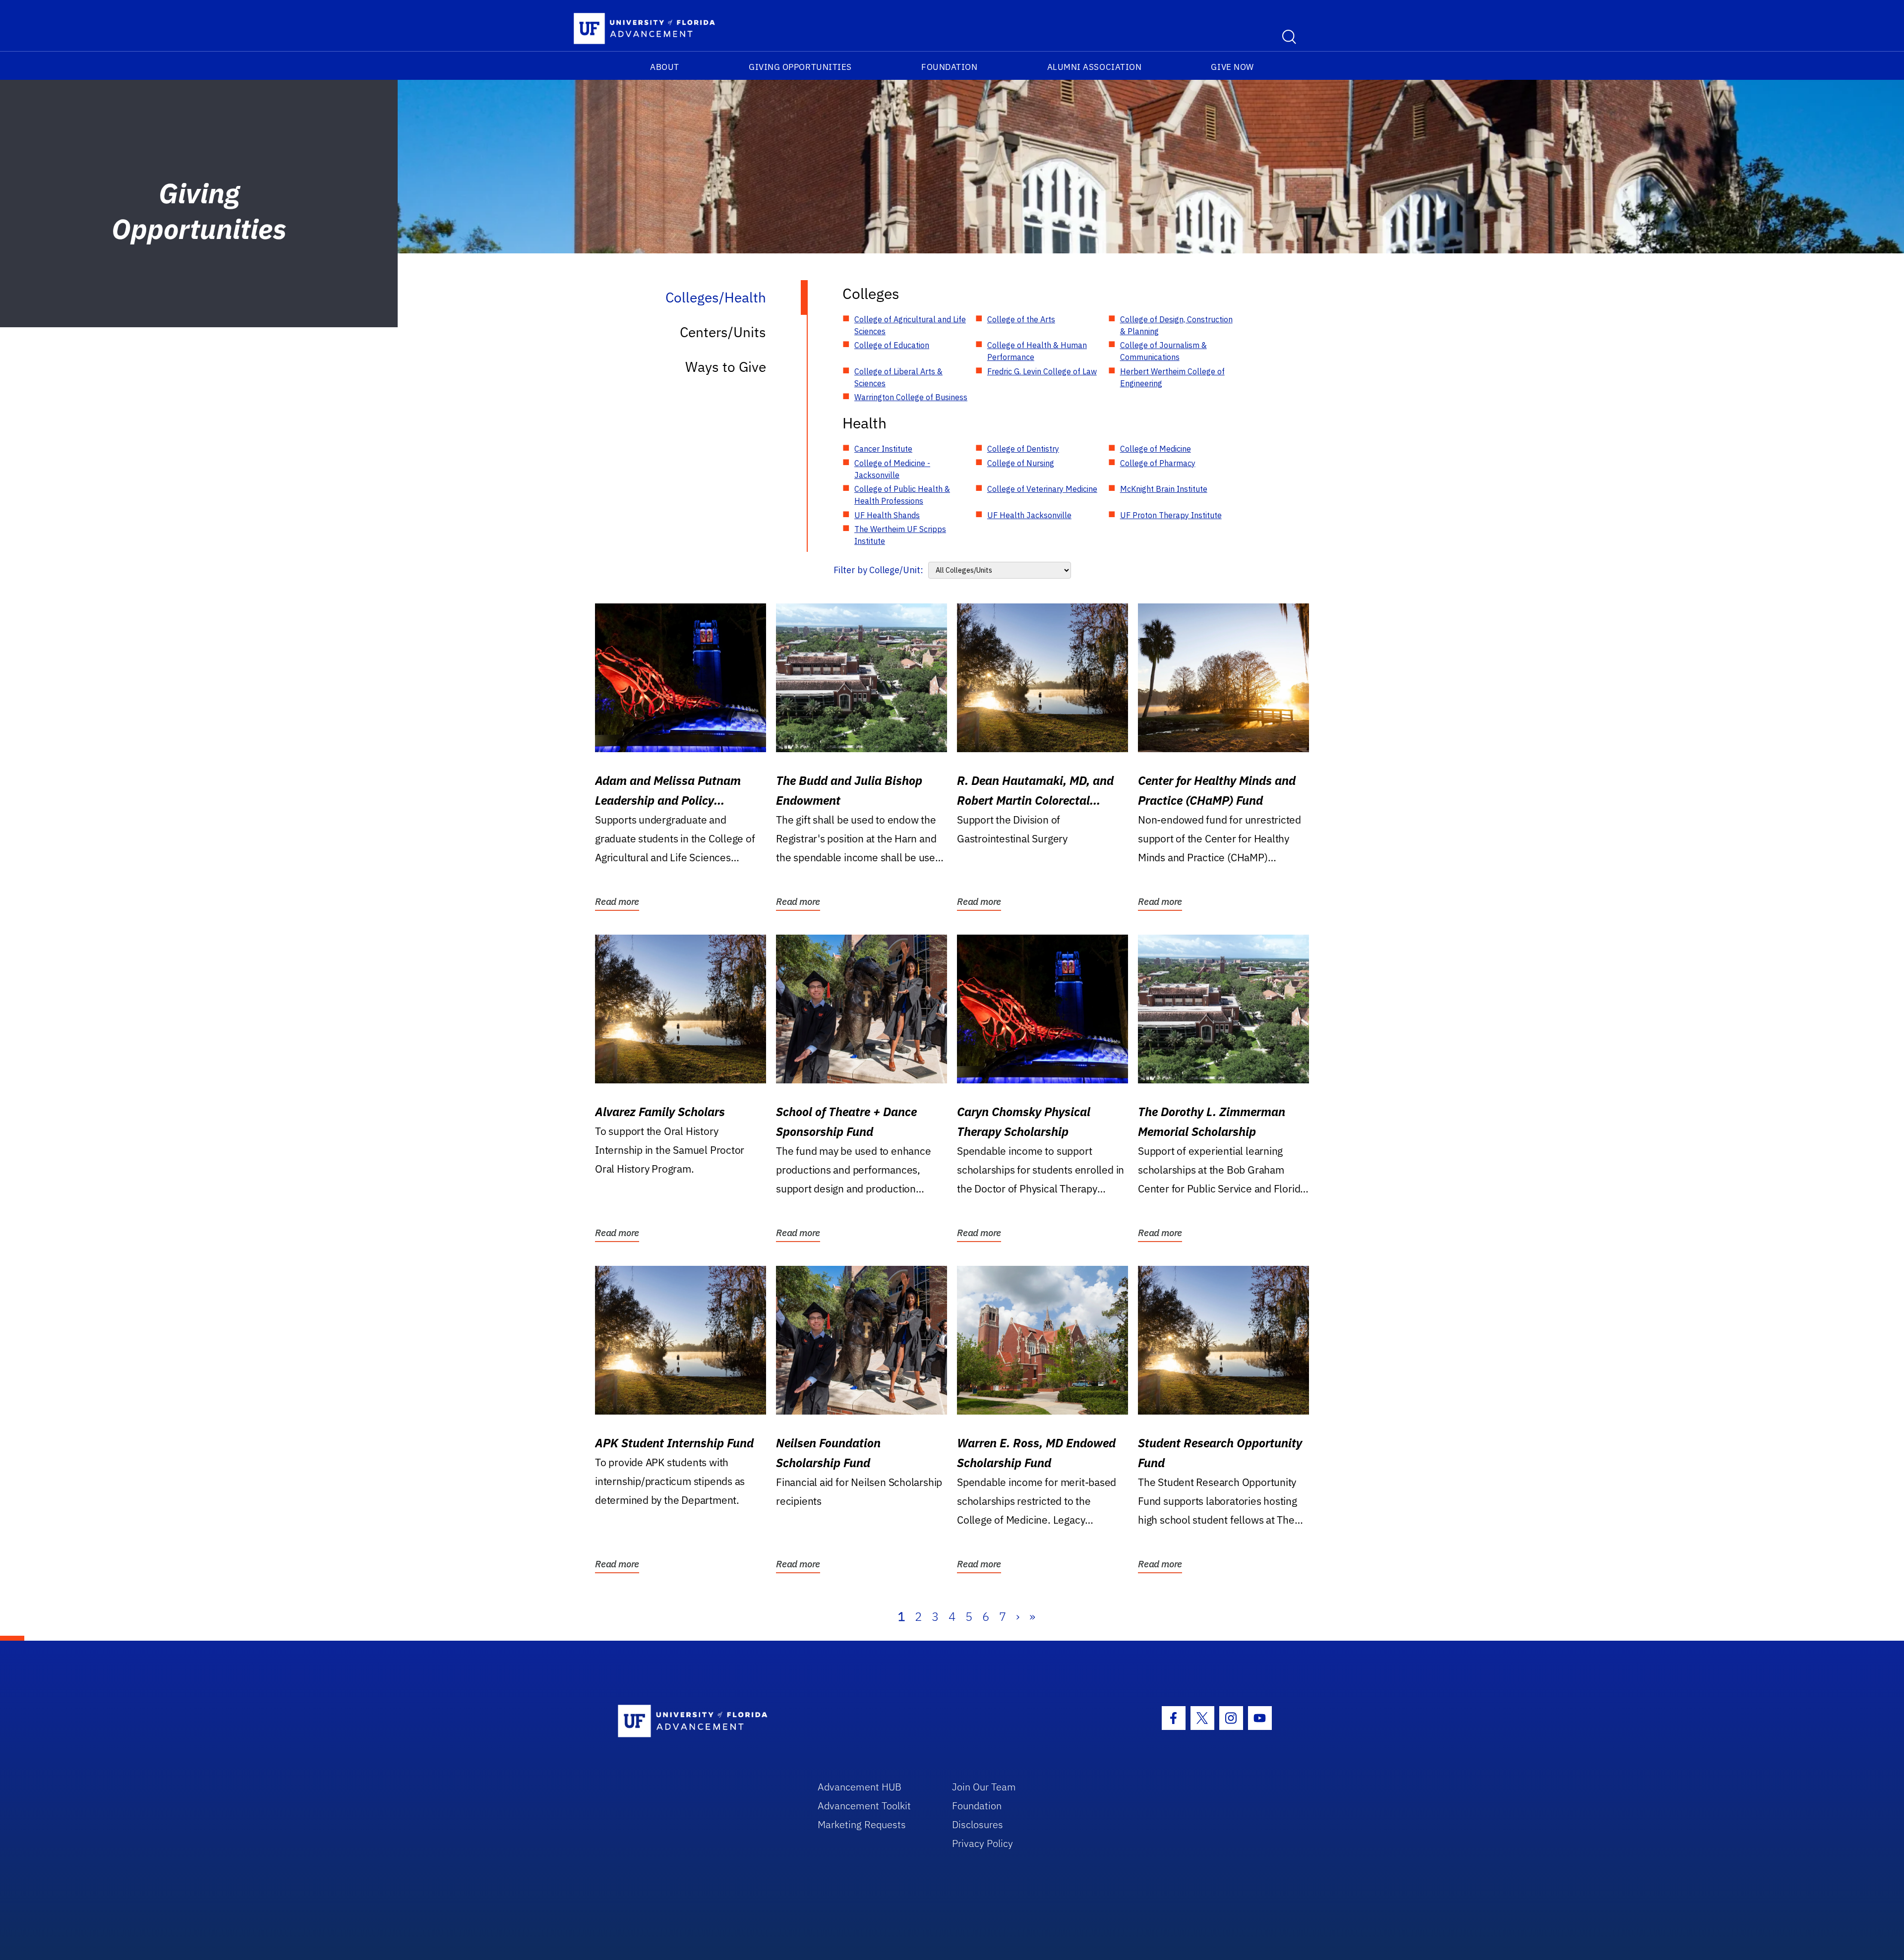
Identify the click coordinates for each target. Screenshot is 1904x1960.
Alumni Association (1095, 67)
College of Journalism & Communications (1163, 351)
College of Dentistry (1023, 449)
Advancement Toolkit (864, 1806)
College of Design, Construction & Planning (1176, 325)
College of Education (892, 345)
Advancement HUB (860, 1787)
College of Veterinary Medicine (1042, 489)
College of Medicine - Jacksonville (892, 469)
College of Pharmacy (1158, 463)
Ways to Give (726, 367)
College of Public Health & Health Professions (902, 495)
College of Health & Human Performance (1037, 351)
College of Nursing (1021, 463)
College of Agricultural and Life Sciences (910, 325)
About (665, 67)
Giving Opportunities (800, 67)
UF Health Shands (887, 515)
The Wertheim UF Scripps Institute (900, 535)
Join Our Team (984, 1787)
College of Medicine (1156, 449)
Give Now (1232, 67)
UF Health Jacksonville (1029, 515)
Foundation (949, 67)
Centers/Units (723, 332)
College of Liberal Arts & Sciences (898, 377)
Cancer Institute (883, 449)
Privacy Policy (982, 1843)
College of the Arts (1021, 319)
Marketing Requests (862, 1824)
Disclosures (978, 1824)
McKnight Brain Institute (1164, 489)
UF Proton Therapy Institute (1171, 515)
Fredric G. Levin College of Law (1042, 371)
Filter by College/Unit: (878, 570)
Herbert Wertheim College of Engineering (1172, 377)
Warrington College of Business (911, 397)
